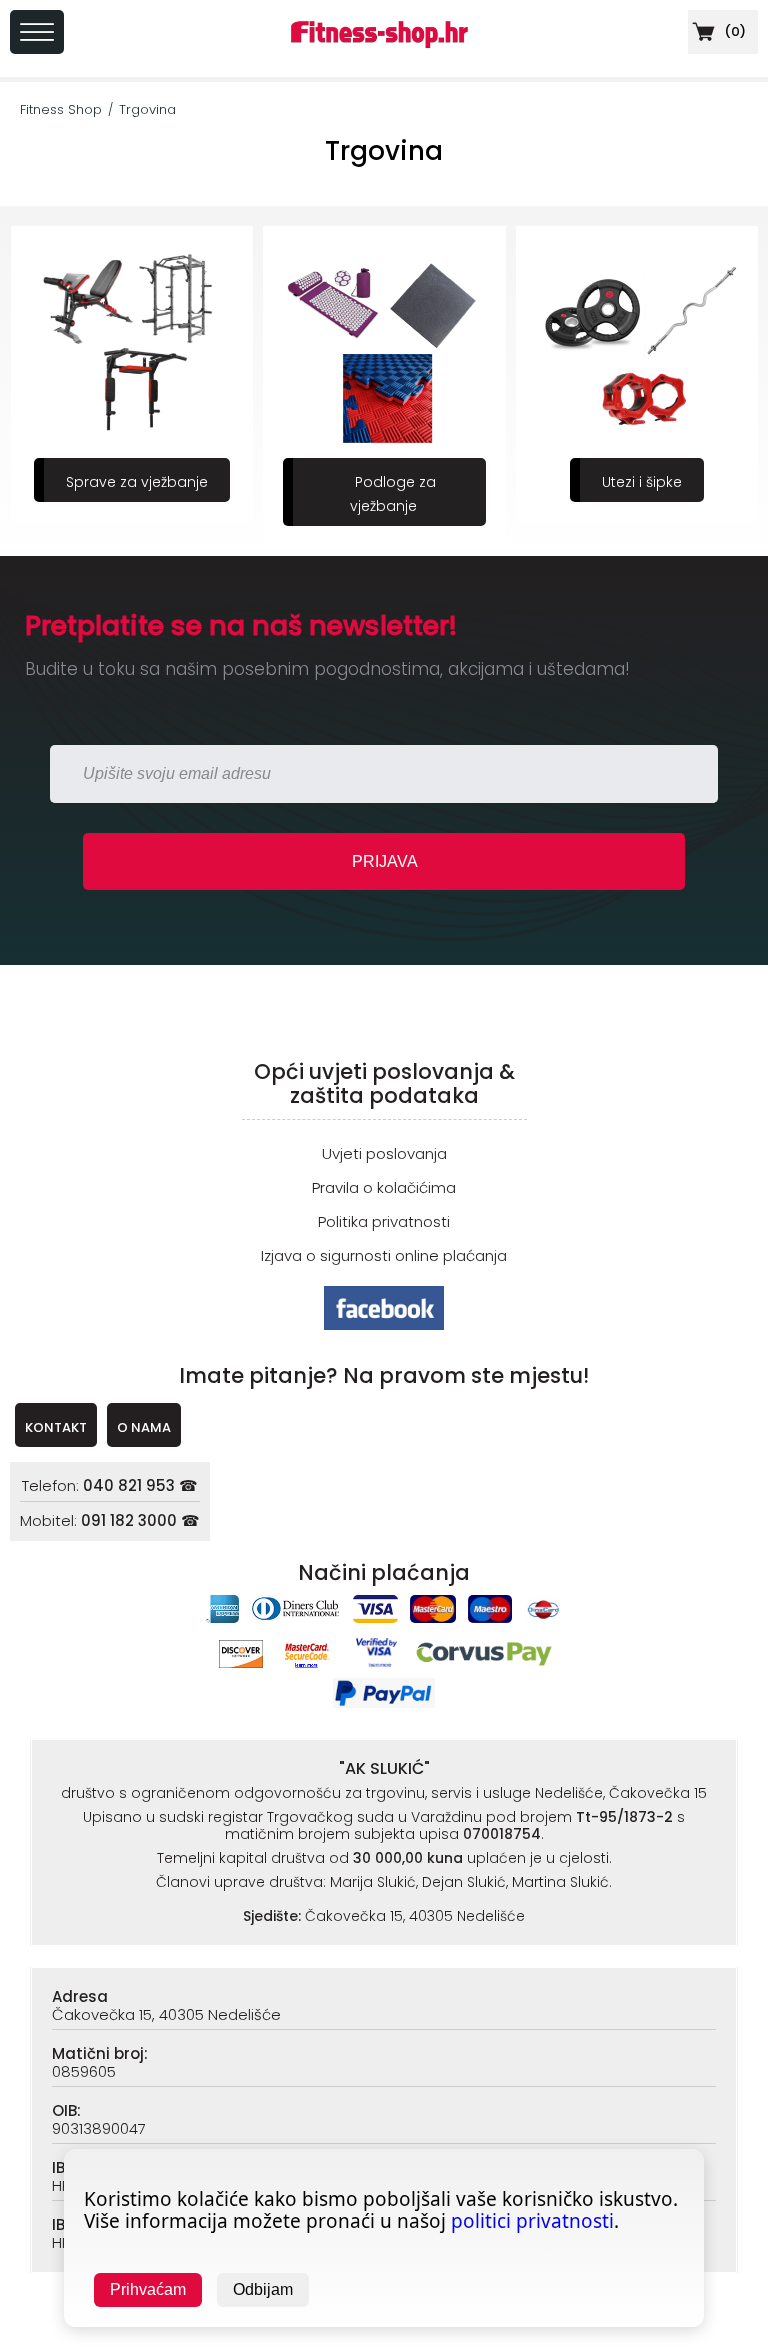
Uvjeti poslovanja (384, 1153)
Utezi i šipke (642, 482)
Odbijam (263, 2289)
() (733, 31)
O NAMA (144, 1427)
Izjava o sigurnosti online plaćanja (384, 1255)
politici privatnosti (532, 2221)
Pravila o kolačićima (384, 1187)
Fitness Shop (61, 109)
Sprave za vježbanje (137, 482)
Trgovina (147, 109)
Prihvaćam (148, 2289)
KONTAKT (56, 1427)
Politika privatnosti (384, 1221)
